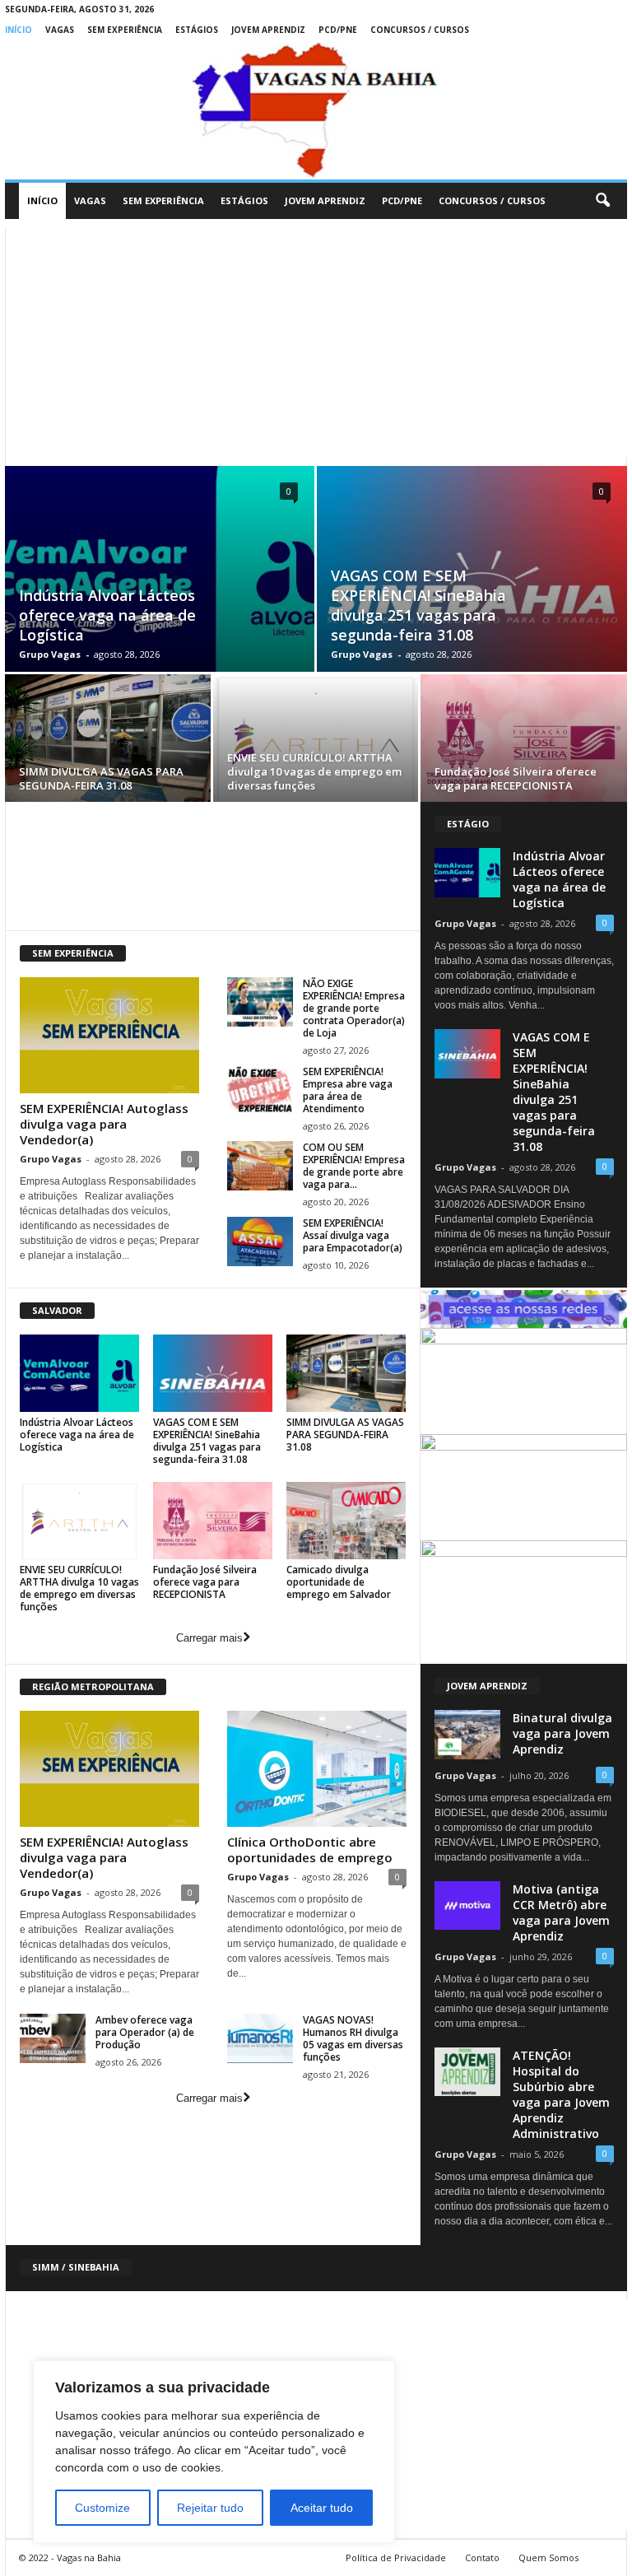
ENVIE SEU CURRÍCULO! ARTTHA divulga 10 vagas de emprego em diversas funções (314, 771)
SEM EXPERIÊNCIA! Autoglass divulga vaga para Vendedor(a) (104, 1124)
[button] (602, 201)
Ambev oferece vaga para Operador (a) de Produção (145, 2032)
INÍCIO (19, 30)
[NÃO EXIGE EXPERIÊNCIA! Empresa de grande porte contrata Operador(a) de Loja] (260, 1002)
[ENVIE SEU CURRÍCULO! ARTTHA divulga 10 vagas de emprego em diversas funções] (316, 741)
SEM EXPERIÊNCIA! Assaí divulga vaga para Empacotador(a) (353, 1235)
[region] (214, 2452)
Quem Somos (548, 2557)
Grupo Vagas (50, 654)
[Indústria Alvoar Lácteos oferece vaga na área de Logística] (79, 1373)
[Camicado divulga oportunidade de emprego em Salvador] (346, 1521)
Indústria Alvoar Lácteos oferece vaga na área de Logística (107, 615)
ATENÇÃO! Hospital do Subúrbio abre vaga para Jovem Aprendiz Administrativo (561, 2094)
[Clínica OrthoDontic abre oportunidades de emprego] (317, 1769)
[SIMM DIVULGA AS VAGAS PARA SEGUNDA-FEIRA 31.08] (108, 741)
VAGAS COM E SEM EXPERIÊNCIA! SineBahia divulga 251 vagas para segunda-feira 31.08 (418, 605)
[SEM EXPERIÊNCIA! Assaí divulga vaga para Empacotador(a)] (260, 1241)
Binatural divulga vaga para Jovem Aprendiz (562, 1733)
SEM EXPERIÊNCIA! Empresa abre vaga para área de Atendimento (348, 1090)
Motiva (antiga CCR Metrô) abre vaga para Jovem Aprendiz (561, 1912)
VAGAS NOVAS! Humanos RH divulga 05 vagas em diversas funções (353, 2038)
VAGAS (60, 30)
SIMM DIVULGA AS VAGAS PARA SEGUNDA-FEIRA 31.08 (101, 778)
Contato (482, 2557)
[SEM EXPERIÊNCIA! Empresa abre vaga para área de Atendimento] (260, 1090)
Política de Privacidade (396, 2557)
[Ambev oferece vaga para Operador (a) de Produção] (53, 2038)
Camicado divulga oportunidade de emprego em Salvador (339, 1582)
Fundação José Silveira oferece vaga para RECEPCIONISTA (516, 778)
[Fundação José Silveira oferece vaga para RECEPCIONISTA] (524, 741)
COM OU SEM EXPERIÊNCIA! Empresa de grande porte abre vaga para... (354, 1166)
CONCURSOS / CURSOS (420, 30)
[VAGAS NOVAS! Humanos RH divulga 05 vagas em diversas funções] (260, 2038)
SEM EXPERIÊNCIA (125, 30)
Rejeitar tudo (210, 2508)
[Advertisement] (316, 342)
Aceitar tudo (322, 2508)
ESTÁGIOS (197, 30)
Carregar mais (209, 1638)
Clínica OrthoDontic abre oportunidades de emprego (310, 1849)
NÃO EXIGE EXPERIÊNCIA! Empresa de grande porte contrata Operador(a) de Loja (354, 1008)
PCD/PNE (338, 30)
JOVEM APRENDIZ (268, 30)
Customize (102, 2508)
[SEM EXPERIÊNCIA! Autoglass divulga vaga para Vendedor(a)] (109, 1035)
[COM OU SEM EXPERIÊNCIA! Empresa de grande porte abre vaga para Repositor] (260, 1166)
